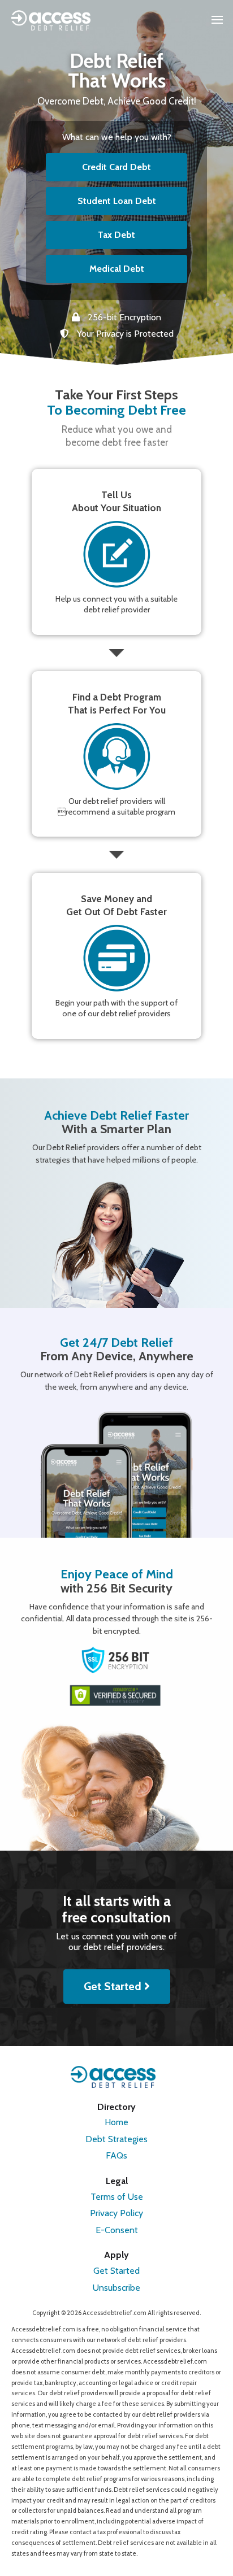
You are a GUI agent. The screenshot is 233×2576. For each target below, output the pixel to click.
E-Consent (117, 2230)
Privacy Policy (116, 2213)
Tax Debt (116, 235)
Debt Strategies (116, 2139)
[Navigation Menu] (217, 20)
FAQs (116, 2155)
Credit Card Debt (116, 167)
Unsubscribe (116, 2288)
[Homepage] (51, 20)
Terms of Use (117, 2197)
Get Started (114, 1986)
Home (116, 2122)
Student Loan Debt (117, 201)
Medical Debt (117, 269)
